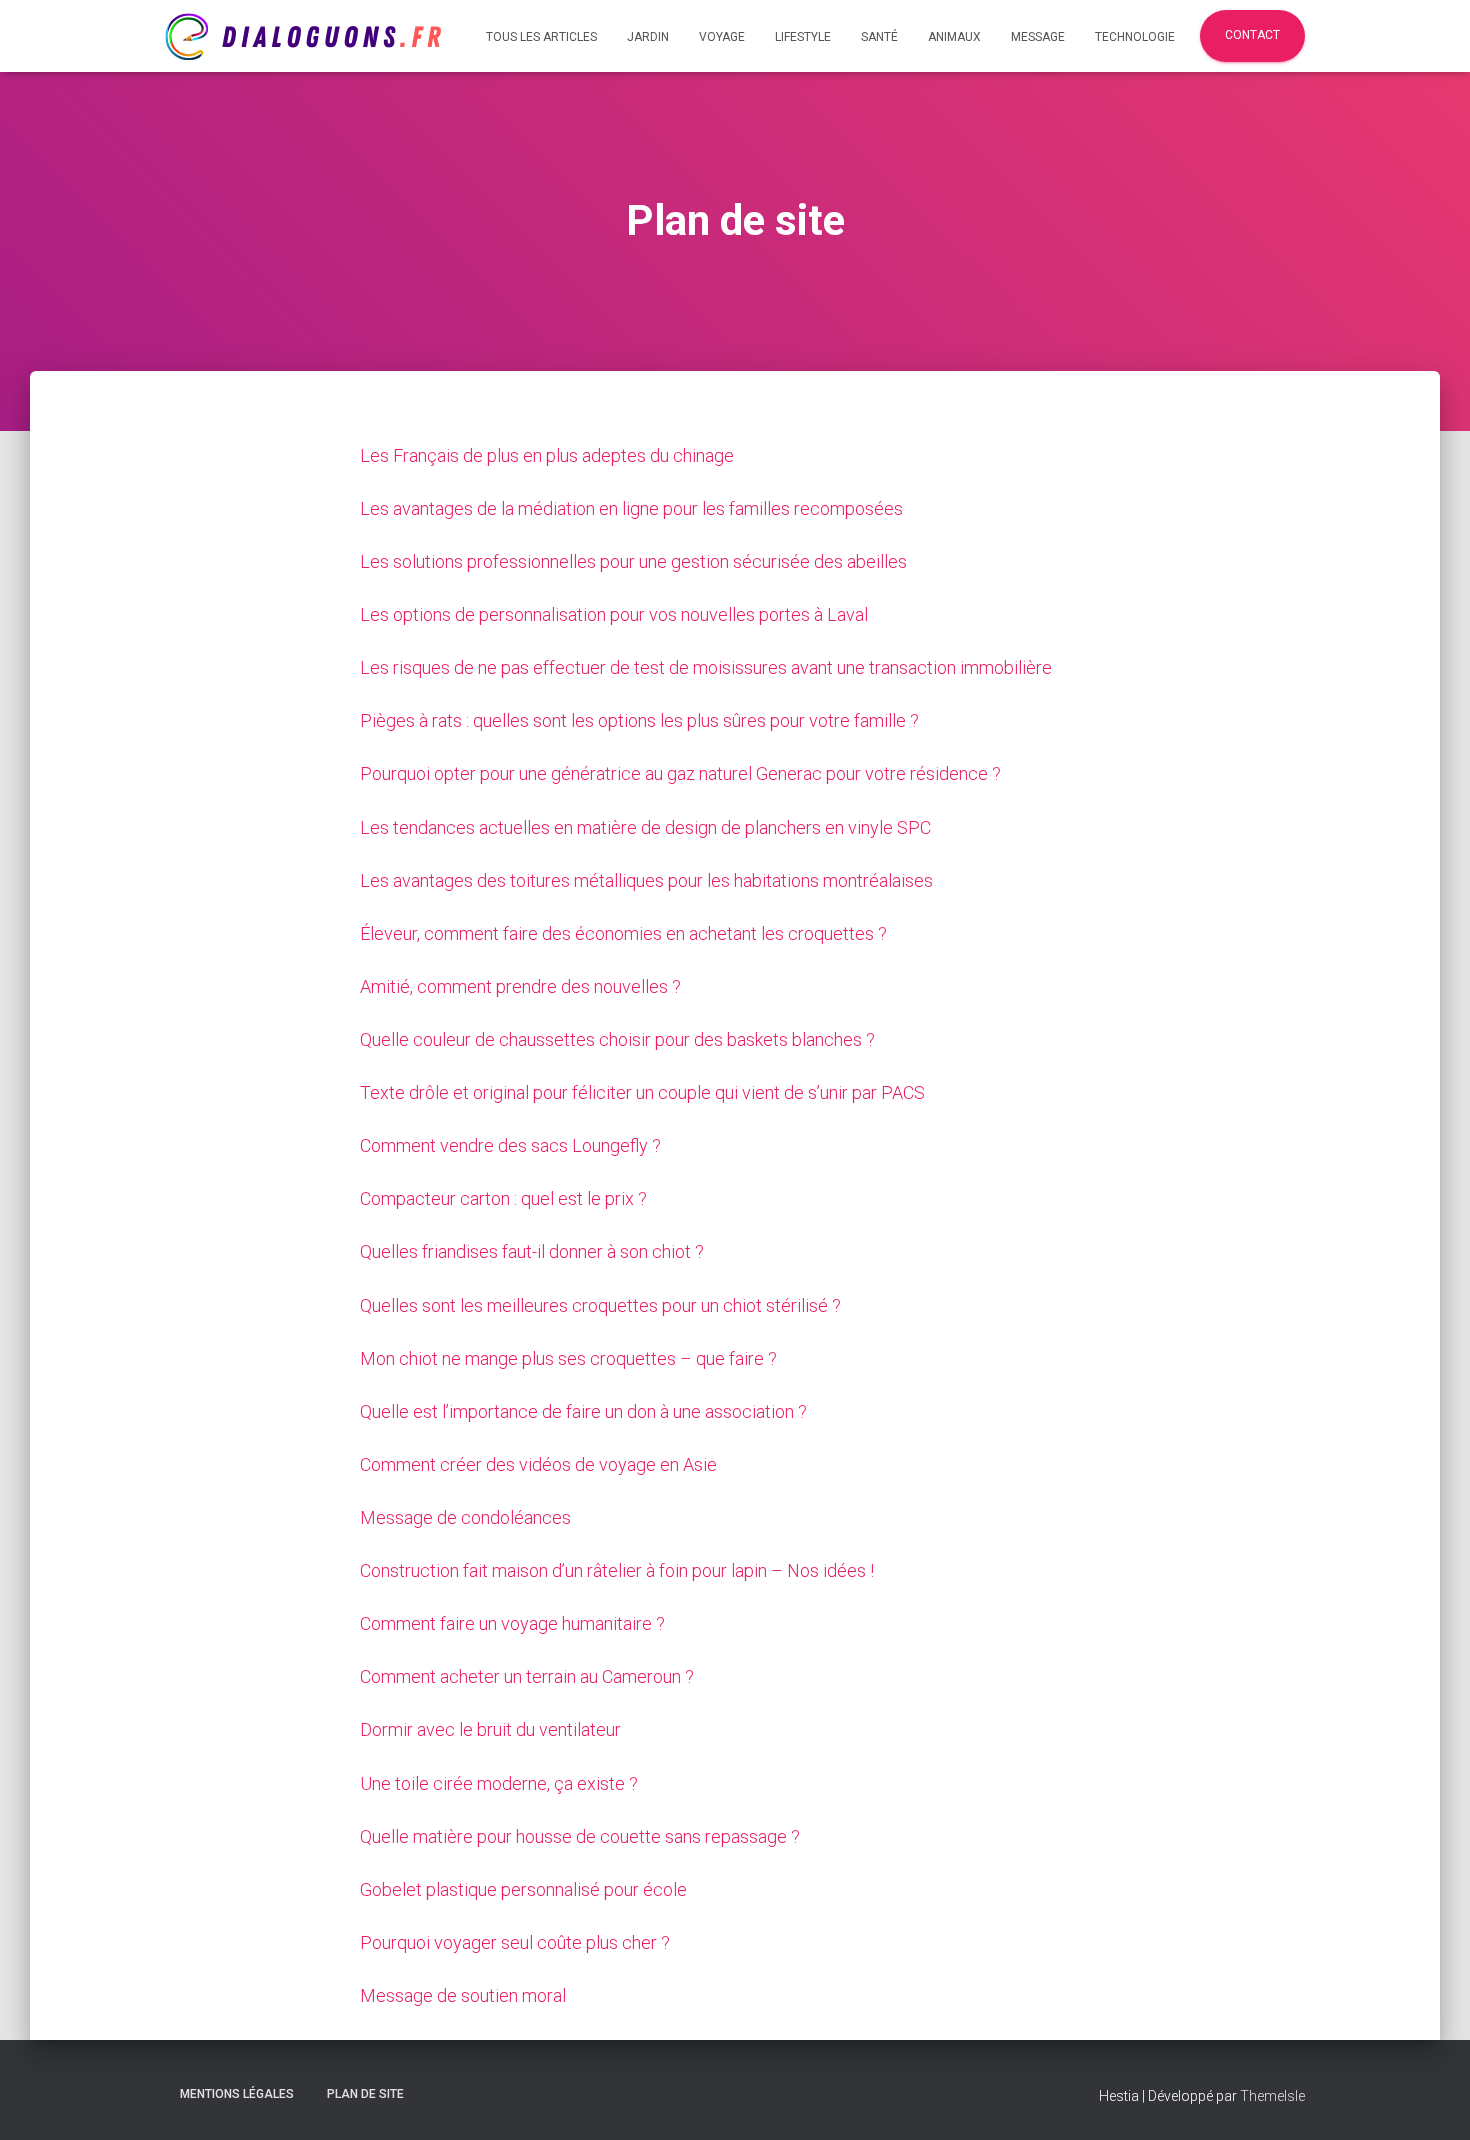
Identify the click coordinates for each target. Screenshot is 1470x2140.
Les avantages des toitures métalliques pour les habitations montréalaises (646, 880)
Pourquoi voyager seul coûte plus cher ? (515, 1942)
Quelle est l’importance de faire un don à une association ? (583, 1411)
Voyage (722, 37)
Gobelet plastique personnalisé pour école (523, 1889)
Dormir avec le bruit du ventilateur (490, 1729)
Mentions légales (237, 2094)
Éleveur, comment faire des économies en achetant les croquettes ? (623, 933)
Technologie (1135, 37)
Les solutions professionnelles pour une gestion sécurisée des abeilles (633, 561)
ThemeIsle (1272, 2096)
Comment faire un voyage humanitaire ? (512, 1623)
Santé (879, 37)
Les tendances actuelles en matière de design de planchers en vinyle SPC (645, 827)
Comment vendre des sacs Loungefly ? (510, 1145)
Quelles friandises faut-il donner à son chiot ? (532, 1251)
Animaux (954, 37)
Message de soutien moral (463, 1995)
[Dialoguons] (303, 36)
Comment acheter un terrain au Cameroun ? (527, 1676)
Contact (1252, 35)
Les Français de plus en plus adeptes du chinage (547, 455)
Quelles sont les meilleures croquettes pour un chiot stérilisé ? (600, 1305)
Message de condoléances (465, 1517)
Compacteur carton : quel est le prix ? (503, 1198)
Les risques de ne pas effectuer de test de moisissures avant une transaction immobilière (706, 667)
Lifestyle (803, 37)
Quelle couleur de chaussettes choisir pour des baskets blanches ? (617, 1039)
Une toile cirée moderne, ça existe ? (499, 1783)
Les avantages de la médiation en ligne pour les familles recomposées (631, 508)
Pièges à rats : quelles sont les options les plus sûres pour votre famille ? (639, 720)
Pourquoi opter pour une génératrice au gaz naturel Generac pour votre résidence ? (680, 773)
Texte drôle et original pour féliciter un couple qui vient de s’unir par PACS (642, 1092)
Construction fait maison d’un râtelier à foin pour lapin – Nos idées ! (617, 1570)
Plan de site (365, 2094)
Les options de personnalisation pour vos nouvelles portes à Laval (614, 614)
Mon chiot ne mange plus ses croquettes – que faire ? (568, 1358)
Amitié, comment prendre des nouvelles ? (520, 986)
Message (1038, 37)
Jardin (648, 37)
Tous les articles (541, 37)
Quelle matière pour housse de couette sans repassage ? (580, 1836)
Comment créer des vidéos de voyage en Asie (538, 1464)
